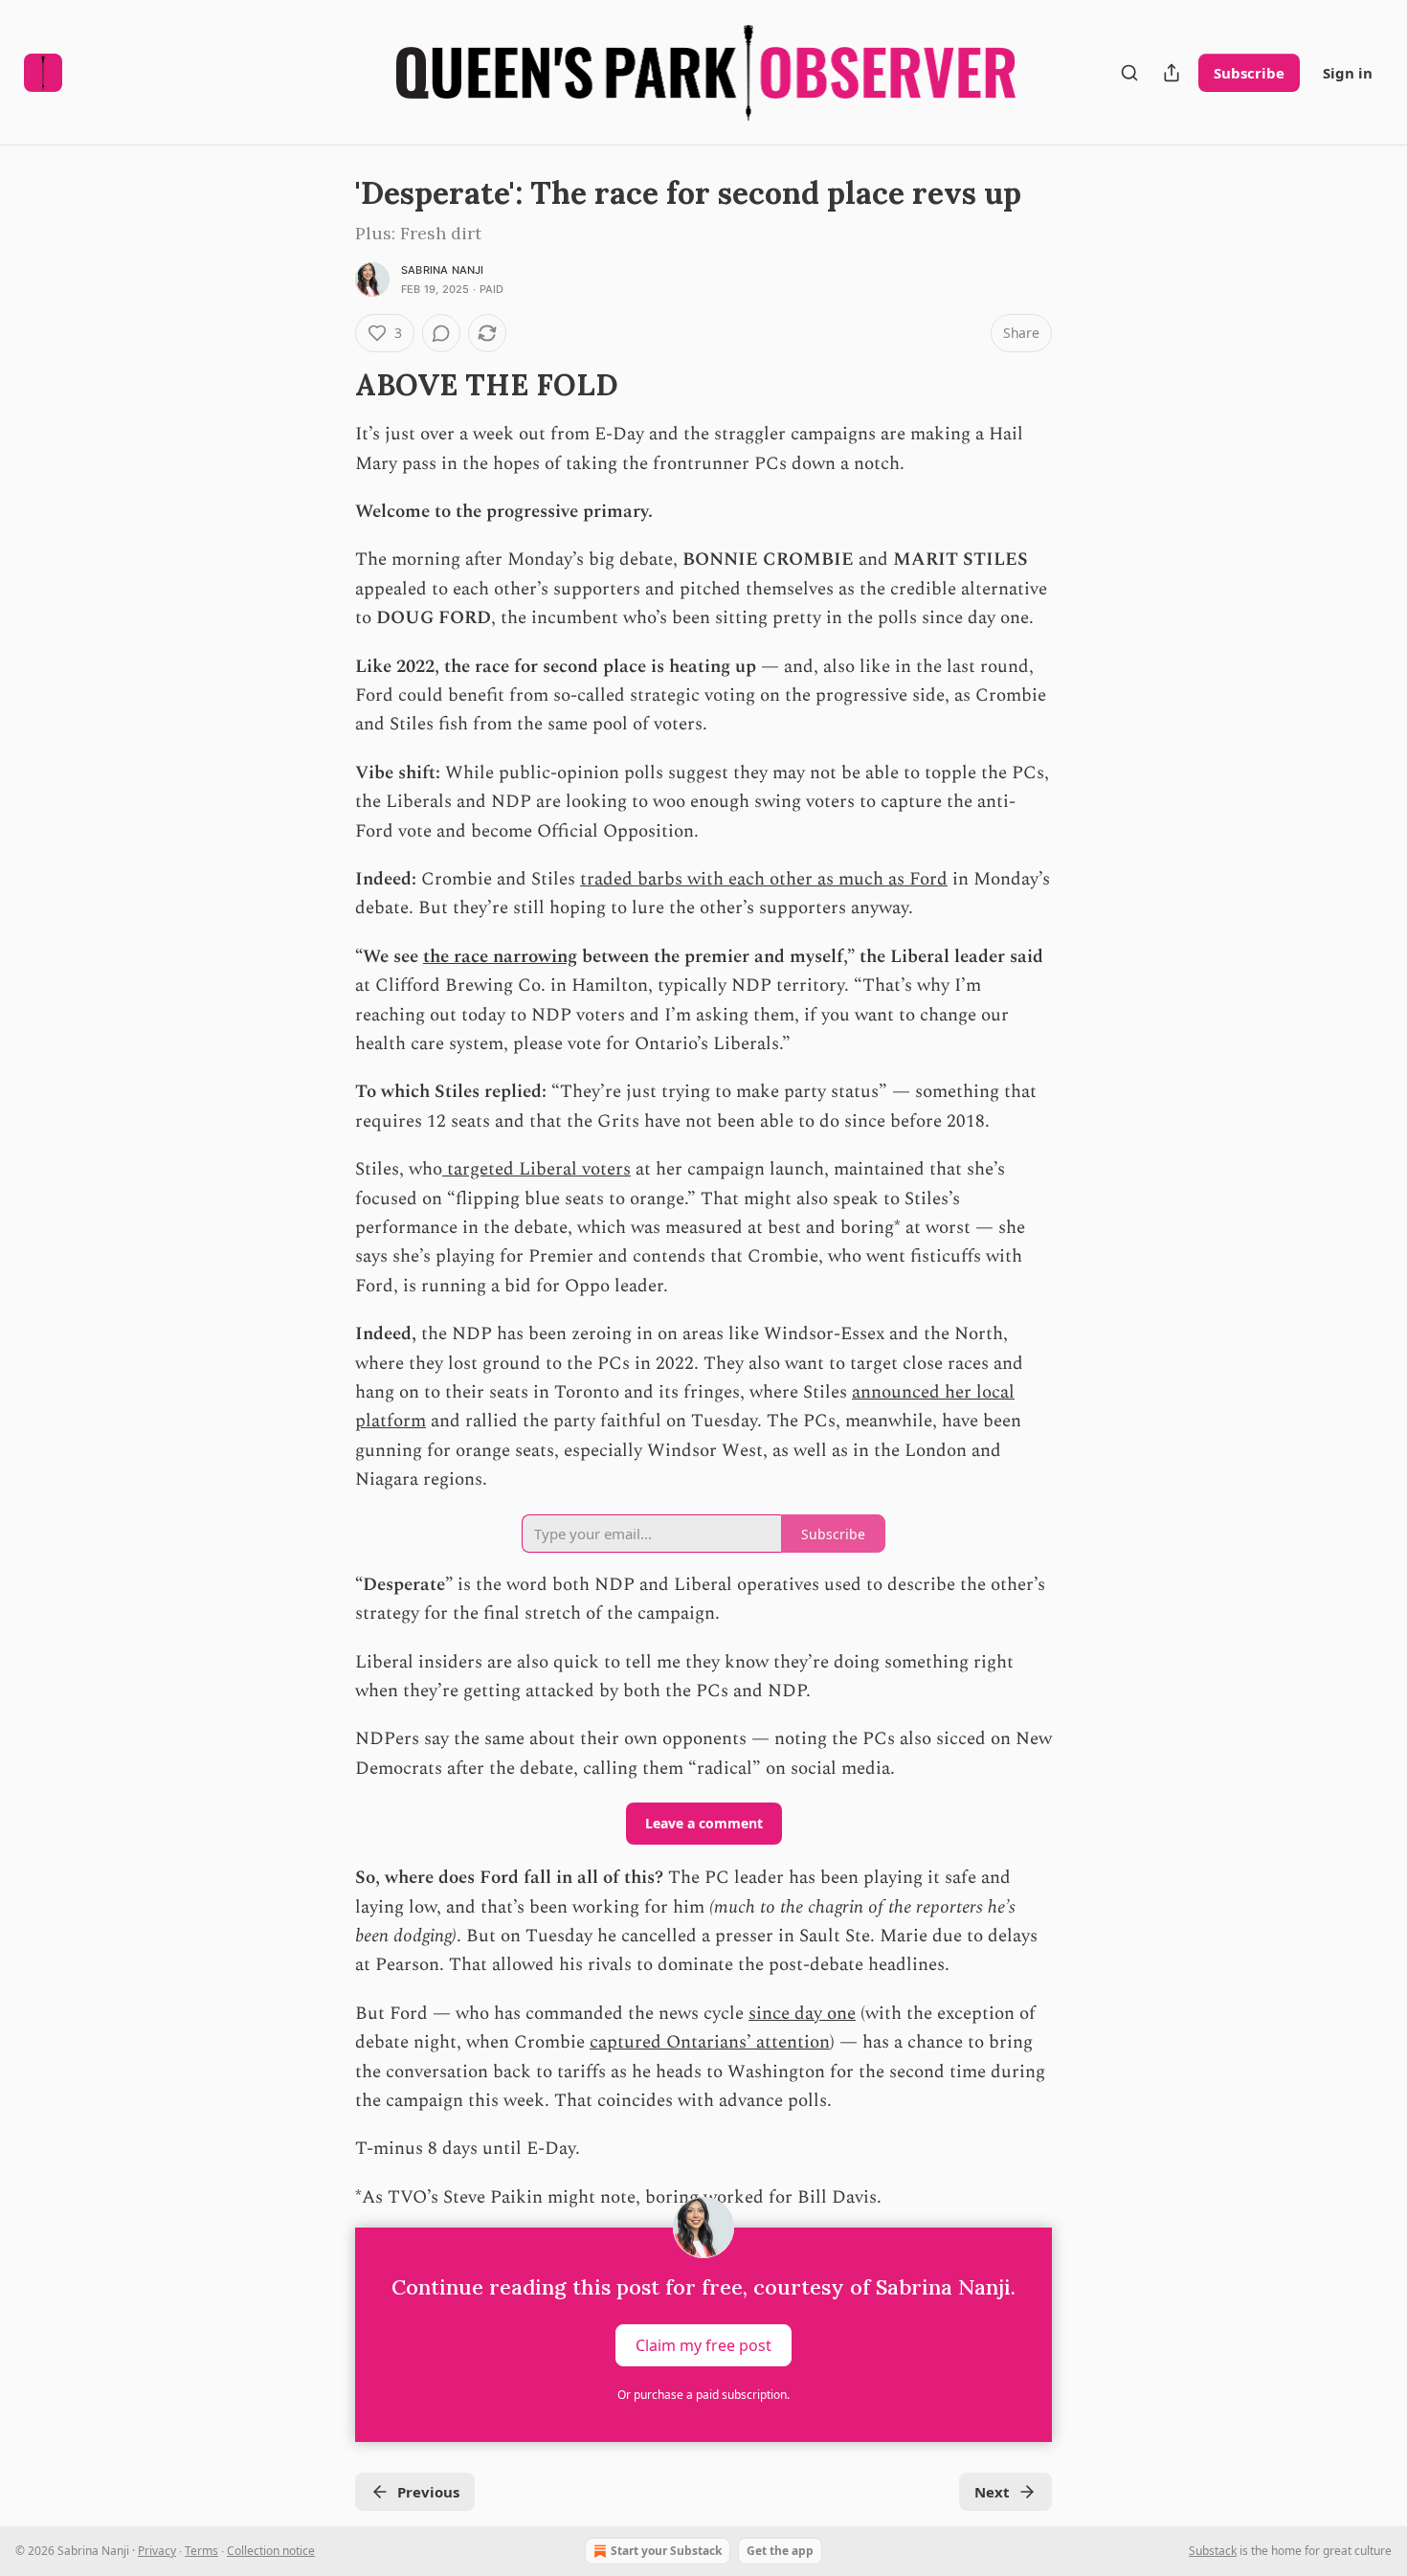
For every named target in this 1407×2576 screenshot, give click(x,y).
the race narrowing (500, 957)
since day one (802, 2014)
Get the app (780, 2551)
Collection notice (271, 2551)
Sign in (1348, 73)
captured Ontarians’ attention (710, 2042)
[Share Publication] (1172, 73)
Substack (1213, 2551)
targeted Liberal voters (536, 1169)
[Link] (328, 385)
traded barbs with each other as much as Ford (764, 879)
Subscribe (1249, 73)
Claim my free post (703, 2345)
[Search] (1129, 73)
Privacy (157, 2551)
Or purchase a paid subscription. (703, 2395)
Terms (201, 2551)
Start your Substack (666, 2551)
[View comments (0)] (441, 333)
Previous (428, 2492)
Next (992, 2492)
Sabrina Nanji (443, 270)
